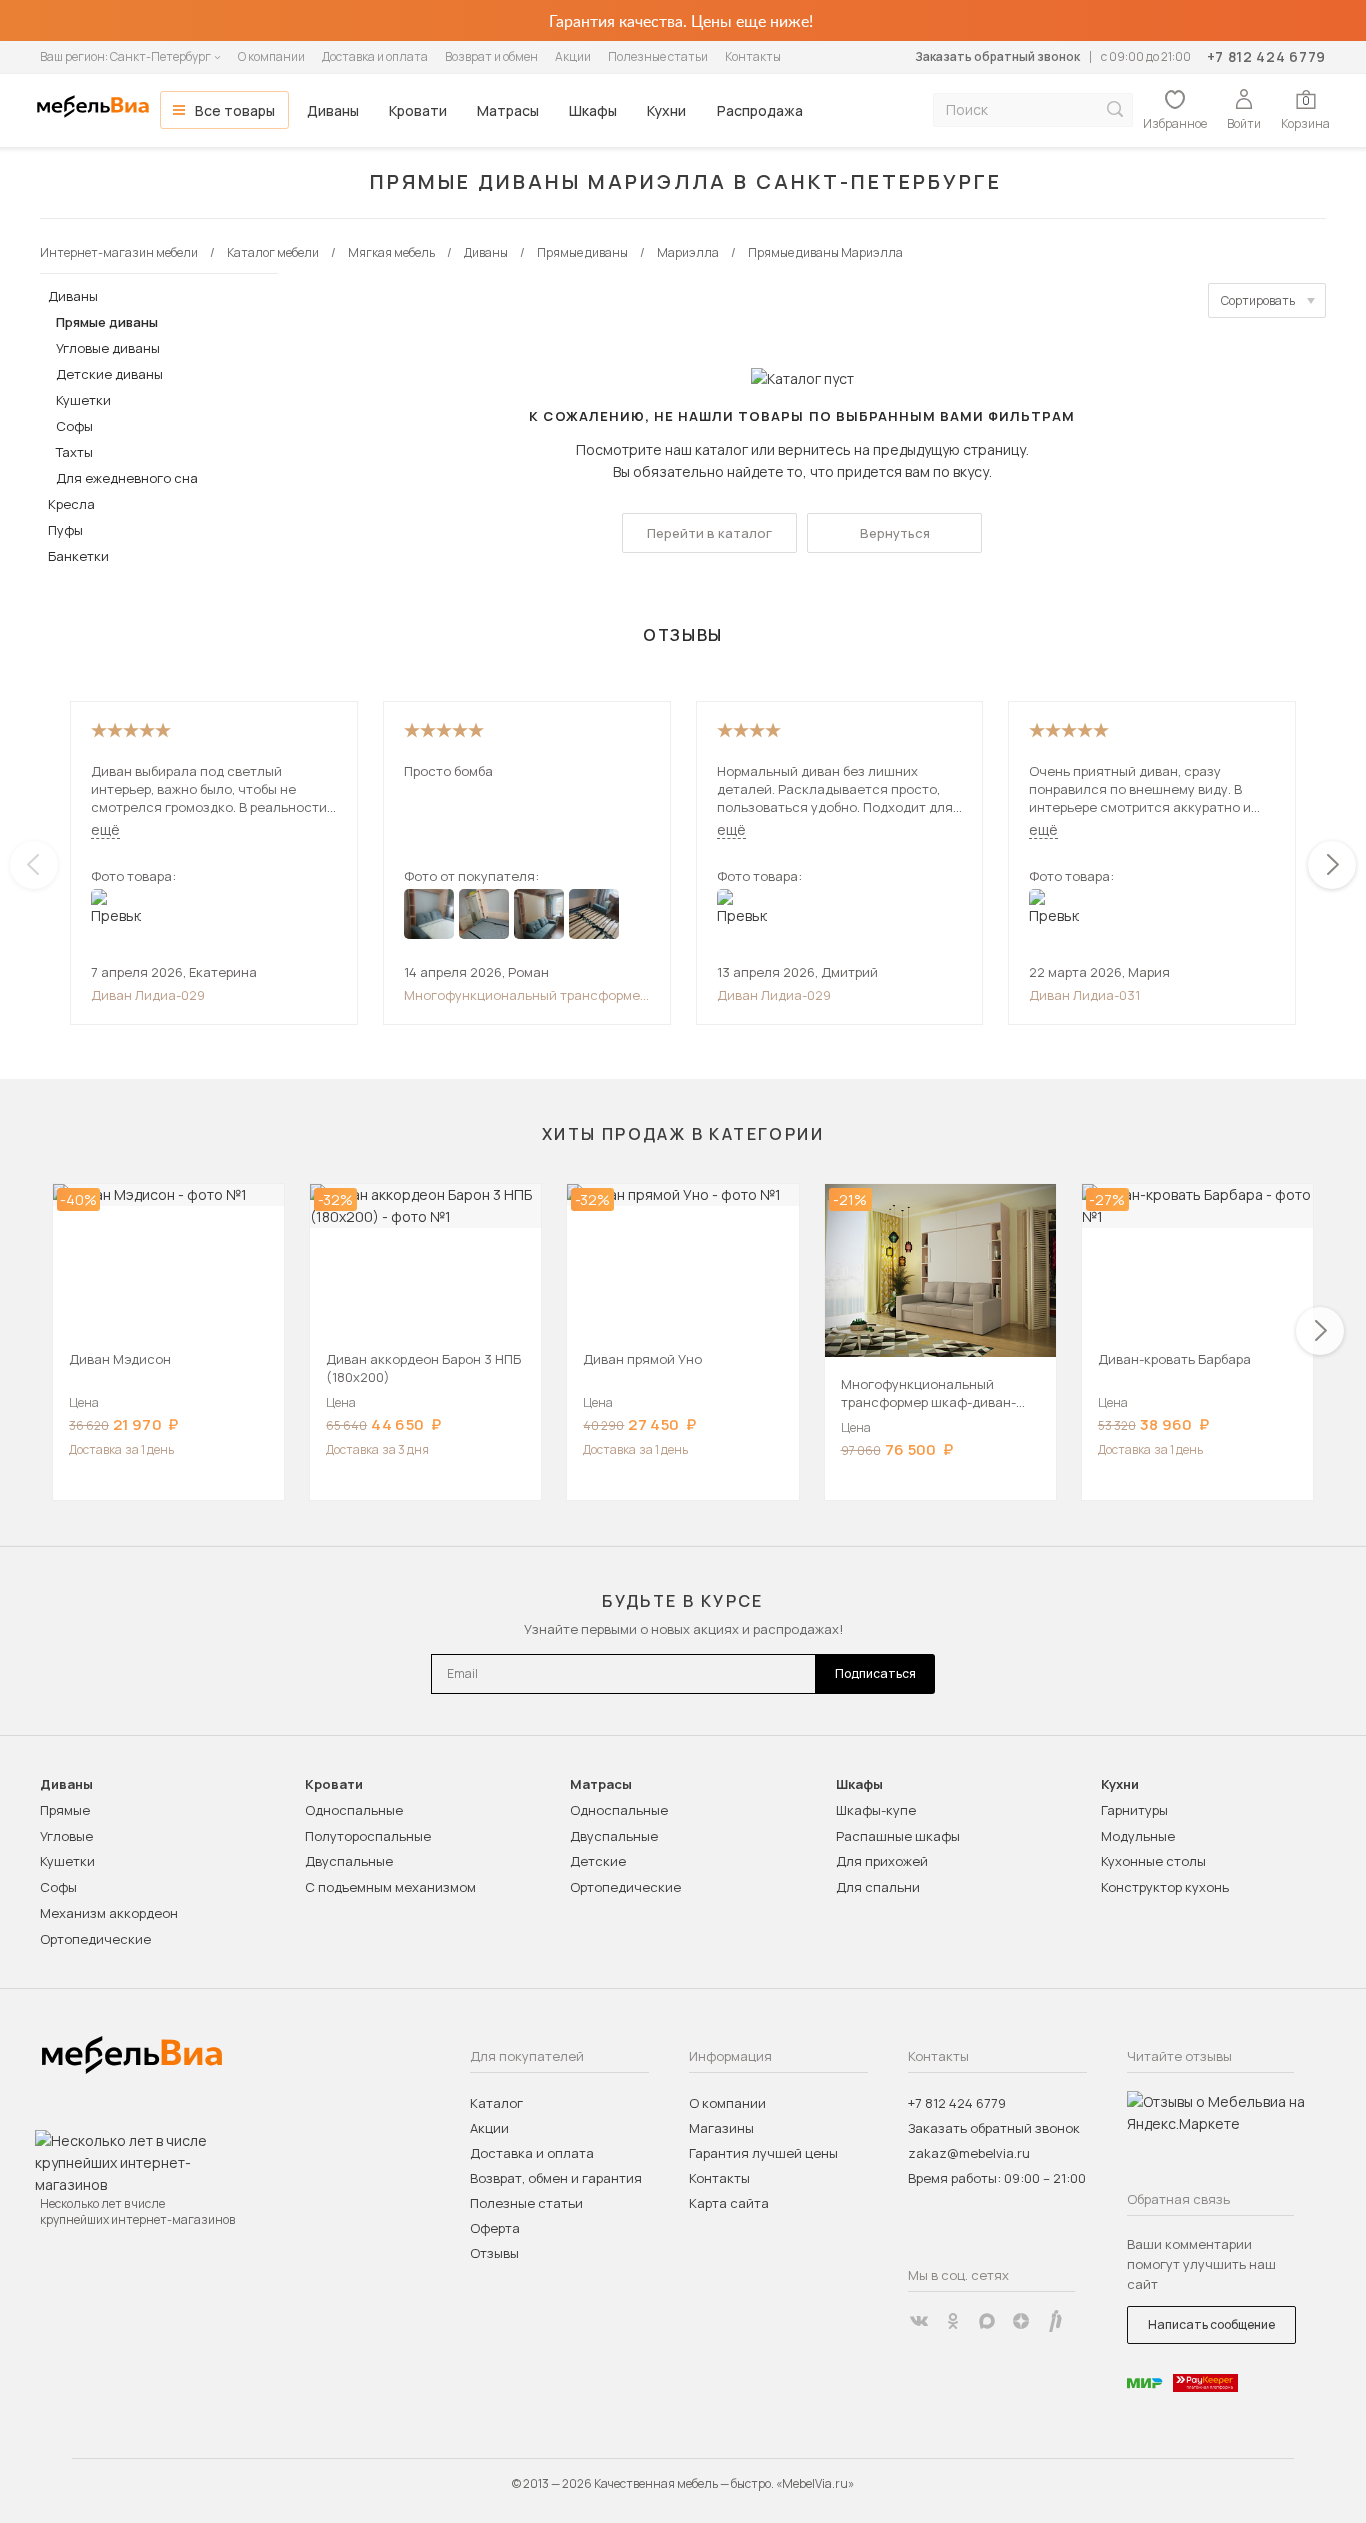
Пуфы (65, 530)
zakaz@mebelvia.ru (969, 2153)
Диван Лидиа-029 (148, 995)
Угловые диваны (108, 348)
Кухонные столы (1153, 1861)
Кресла (71, 504)
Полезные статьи (658, 56)
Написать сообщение (1211, 2324)
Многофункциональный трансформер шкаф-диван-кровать (525, 995)
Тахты (74, 452)
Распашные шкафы (898, 1836)
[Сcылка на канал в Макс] (987, 2321)
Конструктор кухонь (1165, 1887)
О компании (271, 56)
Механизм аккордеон (109, 1913)
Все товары (235, 110)
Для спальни (878, 1887)
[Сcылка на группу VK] (919, 2321)
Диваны (333, 110)
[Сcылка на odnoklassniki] (953, 2321)
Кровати (418, 110)
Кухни (666, 110)
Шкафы (593, 110)
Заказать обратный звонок (997, 56)
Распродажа (760, 110)
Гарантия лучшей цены (763, 2153)
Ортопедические (95, 1939)
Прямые (65, 1810)
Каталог (496, 2103)
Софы (74, 426)
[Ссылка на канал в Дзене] (1021, 2321)
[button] (1332, 865)
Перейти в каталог (709, 533)
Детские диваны (109, 374)
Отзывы (494, 2253)
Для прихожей (882, 1861)
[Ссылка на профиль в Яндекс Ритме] (1055, 2321)
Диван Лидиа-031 (1084, 995)
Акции (573, 56)
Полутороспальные (368, 1836)
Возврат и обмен (491, 56)
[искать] (1115, 109)
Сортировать (1258, 300)
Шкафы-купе (876, 1810)
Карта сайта (729, 2203)
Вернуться (895, 533)
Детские (598, 1861)
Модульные (1138, 1836)
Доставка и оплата (375, 56)
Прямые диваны (107, 322)
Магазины (721, 2128)
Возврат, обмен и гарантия (556, 2178)
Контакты (753, 56)
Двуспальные (349, 1861)
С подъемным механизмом (390, 1887)
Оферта (495, 2228)
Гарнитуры (1134, 1810)
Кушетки (83, 400)
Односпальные (354, 1810)
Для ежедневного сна (127, 478)
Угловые (66, 1836)
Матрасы (508, 110)
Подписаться (875, 1673)
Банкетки (78, 556)
